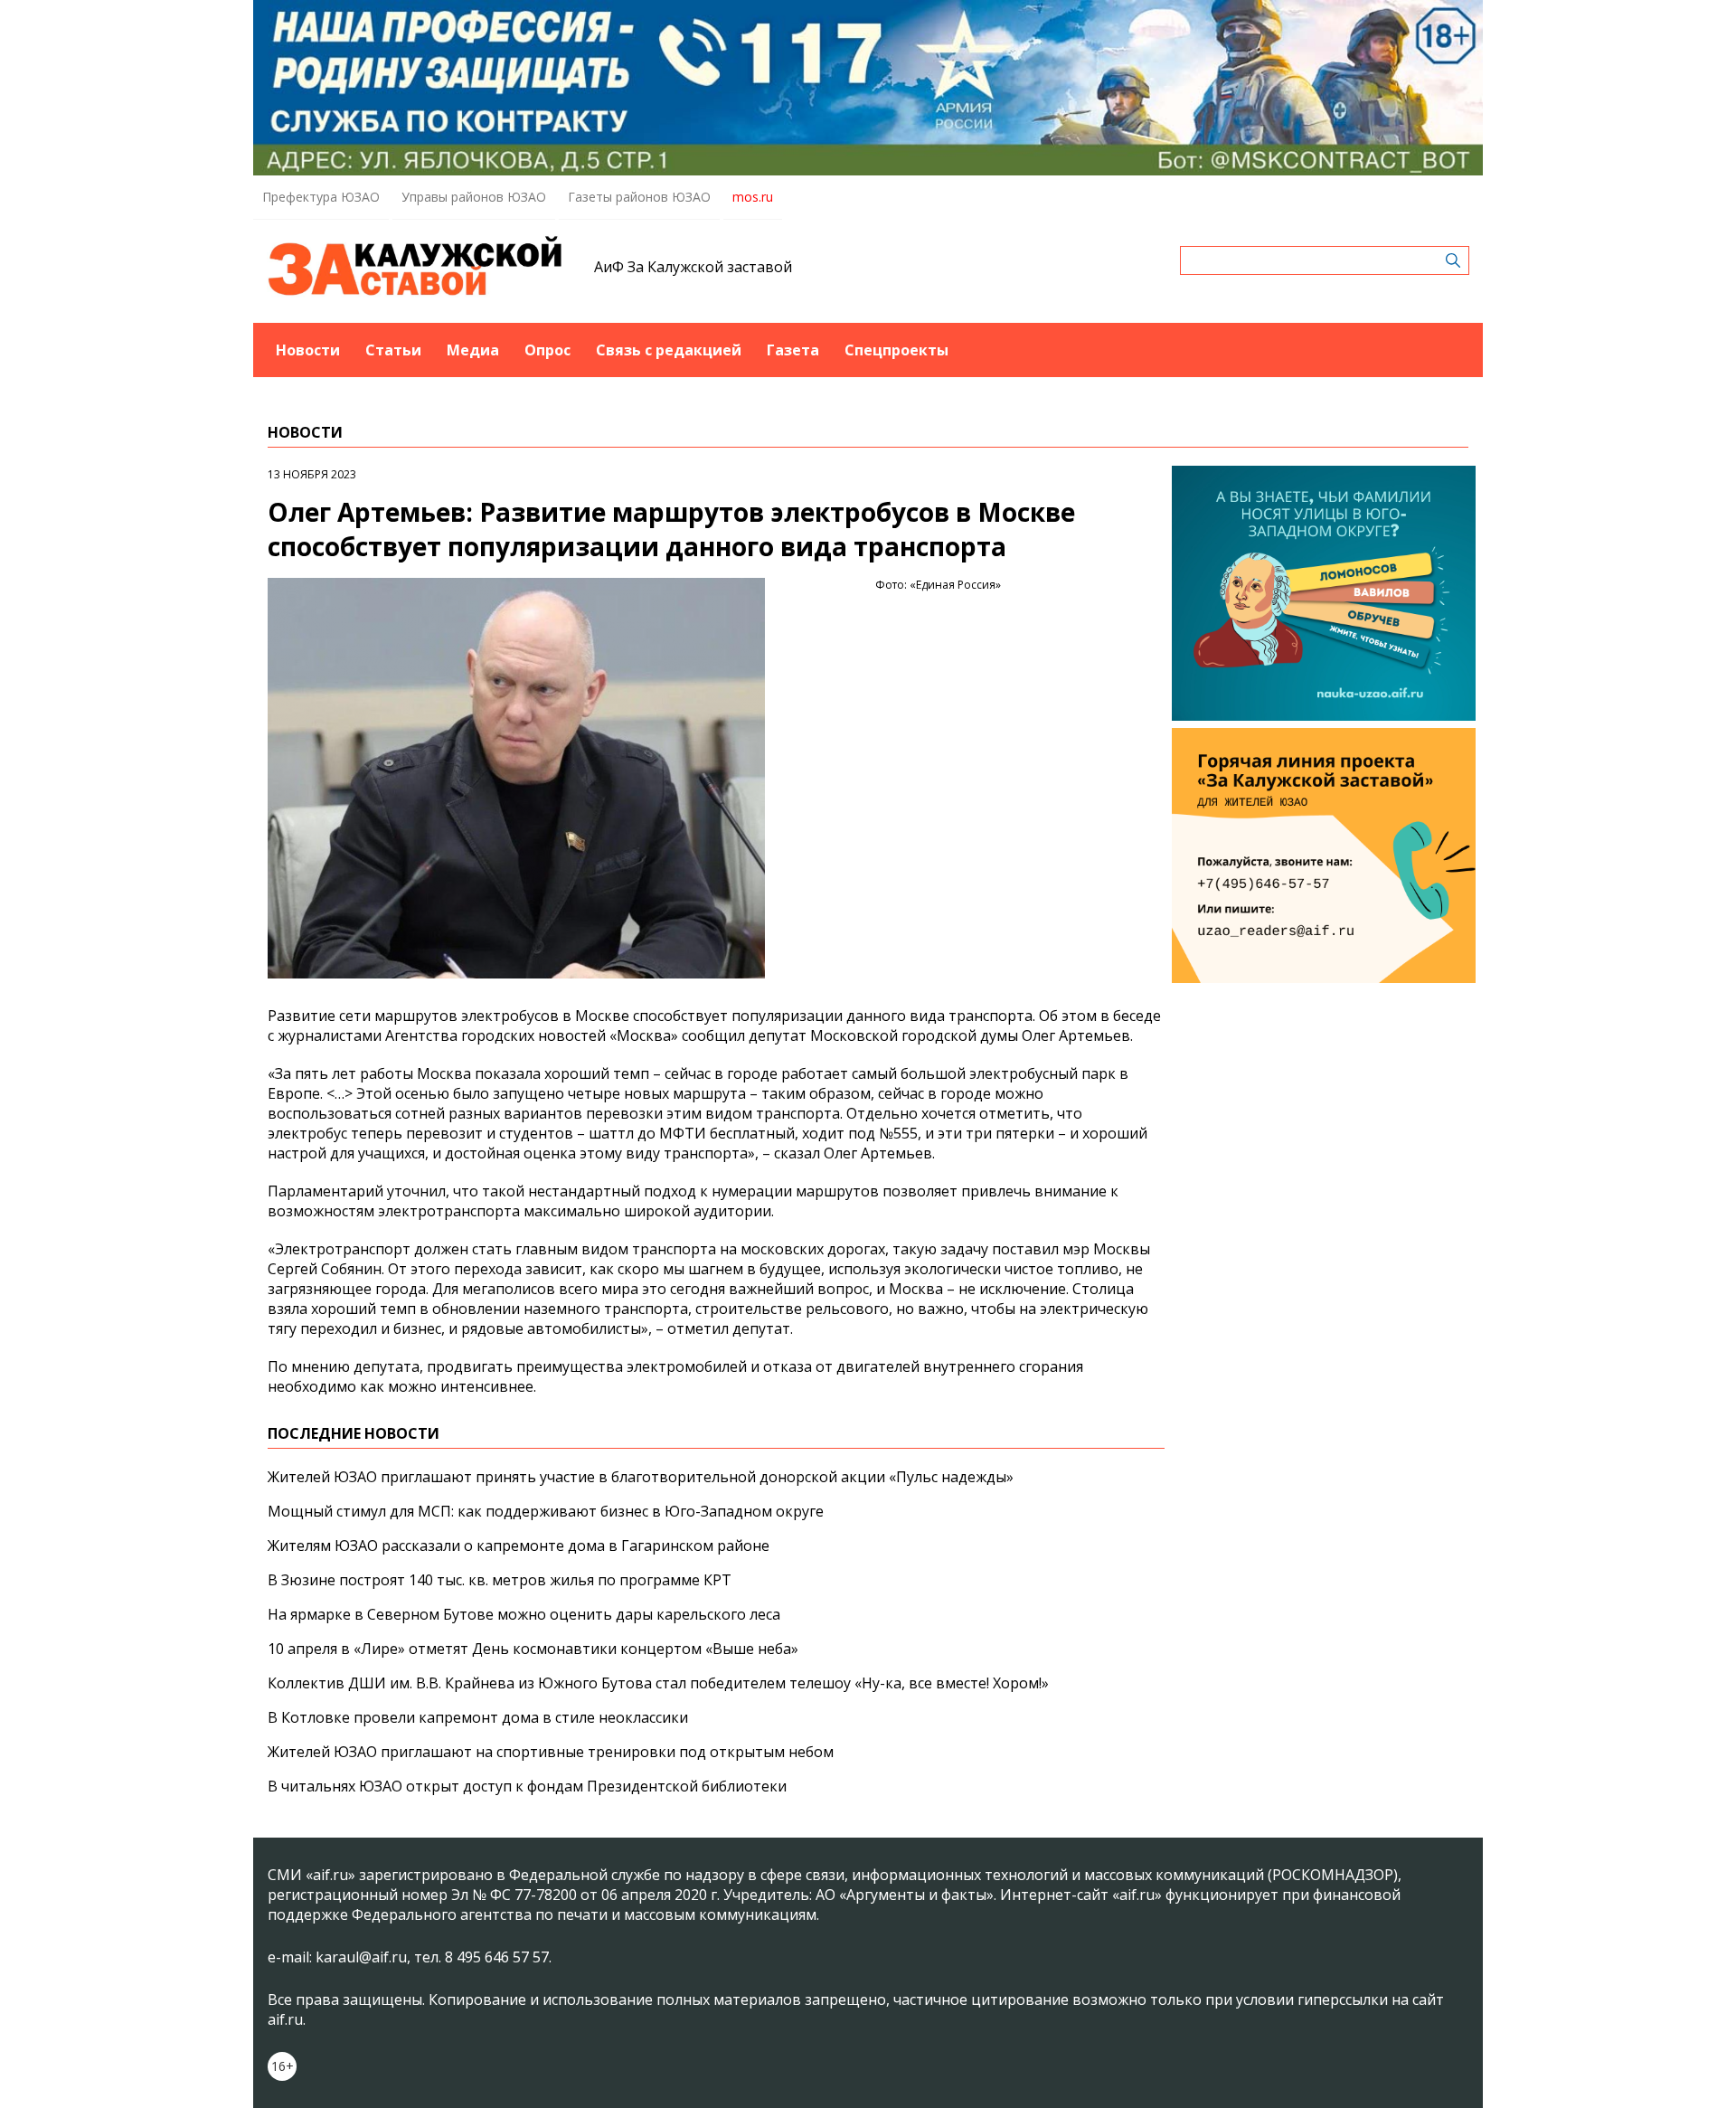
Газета (793, 350)
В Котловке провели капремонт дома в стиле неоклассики (478, 1717)
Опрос (547, 350)
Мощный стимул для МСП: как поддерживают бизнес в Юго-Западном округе (546, 1511)
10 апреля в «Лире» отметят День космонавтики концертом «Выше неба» (533, 1649)
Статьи (393, 350)
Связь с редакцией (669, 350)
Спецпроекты (896, 350)
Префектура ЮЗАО (321, 197)
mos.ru (753, 197)
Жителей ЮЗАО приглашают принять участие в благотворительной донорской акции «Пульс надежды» (641, 1477)
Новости (308, 350)
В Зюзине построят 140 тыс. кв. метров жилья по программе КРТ (500, 1580)
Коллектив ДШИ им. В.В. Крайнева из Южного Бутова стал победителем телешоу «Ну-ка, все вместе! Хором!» (658, 1683)
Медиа (473, 350)
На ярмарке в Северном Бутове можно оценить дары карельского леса (524, 1614)
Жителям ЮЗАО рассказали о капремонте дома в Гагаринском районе (519, 1546)
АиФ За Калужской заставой (693, 267)
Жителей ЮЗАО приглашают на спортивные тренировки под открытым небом (551, 1752)
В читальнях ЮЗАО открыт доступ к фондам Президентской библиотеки (527, 1786)
